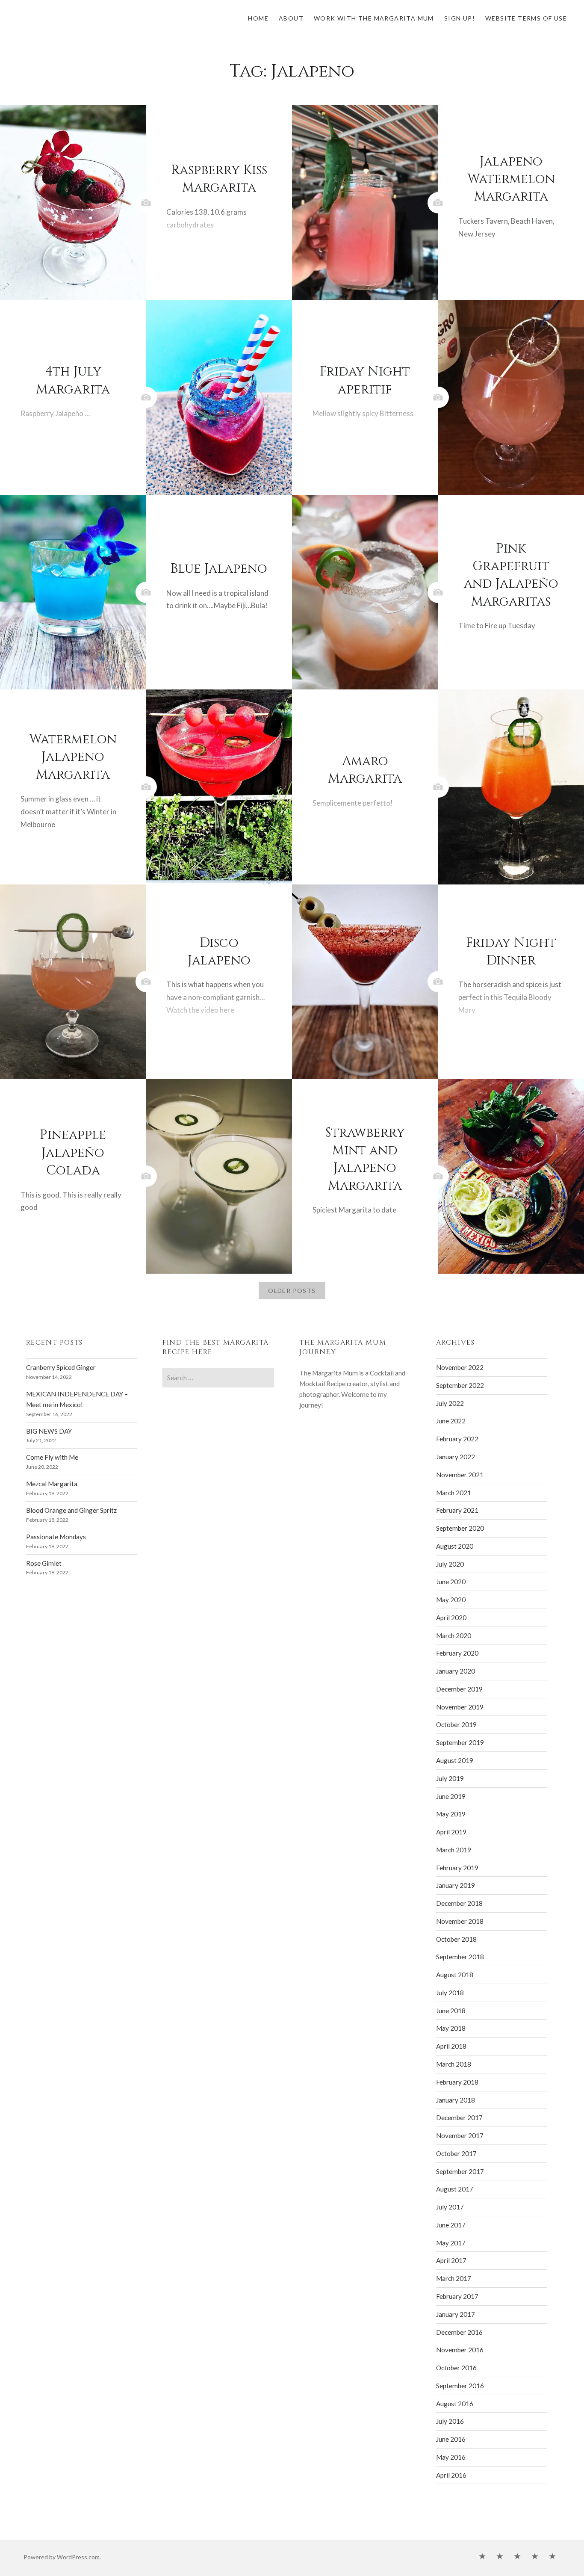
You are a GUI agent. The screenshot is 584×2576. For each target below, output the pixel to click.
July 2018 (450, 1993)
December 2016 (459, 2332)
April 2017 (451, 2260)
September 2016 (460, 2386)
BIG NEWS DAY (49, 1431)
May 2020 (451, 1600)
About (291, 18)
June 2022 (451, 1421)
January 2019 (456, 1885)
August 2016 (455, 2404)
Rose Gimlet (44, 1563)
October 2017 (456, 2153)
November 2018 (460, 1921)
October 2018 (456, 1939)
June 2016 (451, 2439)
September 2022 (460, 1385)
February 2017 (457, 2296)
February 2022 (457, 1439)
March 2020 (454, 1636)
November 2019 (460, 1707)
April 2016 (451, 2475)
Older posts (292, 1291)
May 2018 (451, 2028)
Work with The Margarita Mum (374, 18)
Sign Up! (460, 18)
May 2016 (451, 2457)
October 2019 (456, 1724)
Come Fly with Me (52, 1457)
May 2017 (451, 2243)
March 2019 (454, 1850)
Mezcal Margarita (52, 1484)
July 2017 (450, 2207)
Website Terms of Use (526, 18)
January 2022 (456, 1457)
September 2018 (460, 1957)
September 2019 (460, 1742)
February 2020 (457, 1653)
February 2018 (457, 2082)
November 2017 (460, 2135)
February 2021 (457, 1510)
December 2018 (459, 1903)
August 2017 (455, 2189)
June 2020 (451, 1582)
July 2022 (450, 1403)
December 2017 (459, 2118)
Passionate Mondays (56, 1537)
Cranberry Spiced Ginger (61, 1367)
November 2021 (460, 1475)
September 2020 (460, 1528)
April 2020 (451, 1618)
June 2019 (451, 1796)
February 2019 (457, 1868)
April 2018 (451, 2046)
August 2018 (455, 1975)
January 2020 (456, 1671)
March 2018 (454, 2064)
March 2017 (454, 2278)
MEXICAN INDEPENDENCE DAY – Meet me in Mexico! (77, 1399)
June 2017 (451, 2225)
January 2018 (456, 2100)
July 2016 (450, 2421)
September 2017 (460, 2171)
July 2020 (450, 1564)
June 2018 (451, 2011)
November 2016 (460, 2350)
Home (258, 18)
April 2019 (451, 1832)
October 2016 (456, 2368)
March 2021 (454, 1493)
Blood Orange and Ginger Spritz (71, 1510)
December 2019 (459, 1689)
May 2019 (451, 1814)
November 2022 (460, 1367)
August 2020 (455, 1546)
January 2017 (456, 2314)
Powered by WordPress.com (62, 2557)
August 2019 (455, 1760)
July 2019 (450, 1778)
